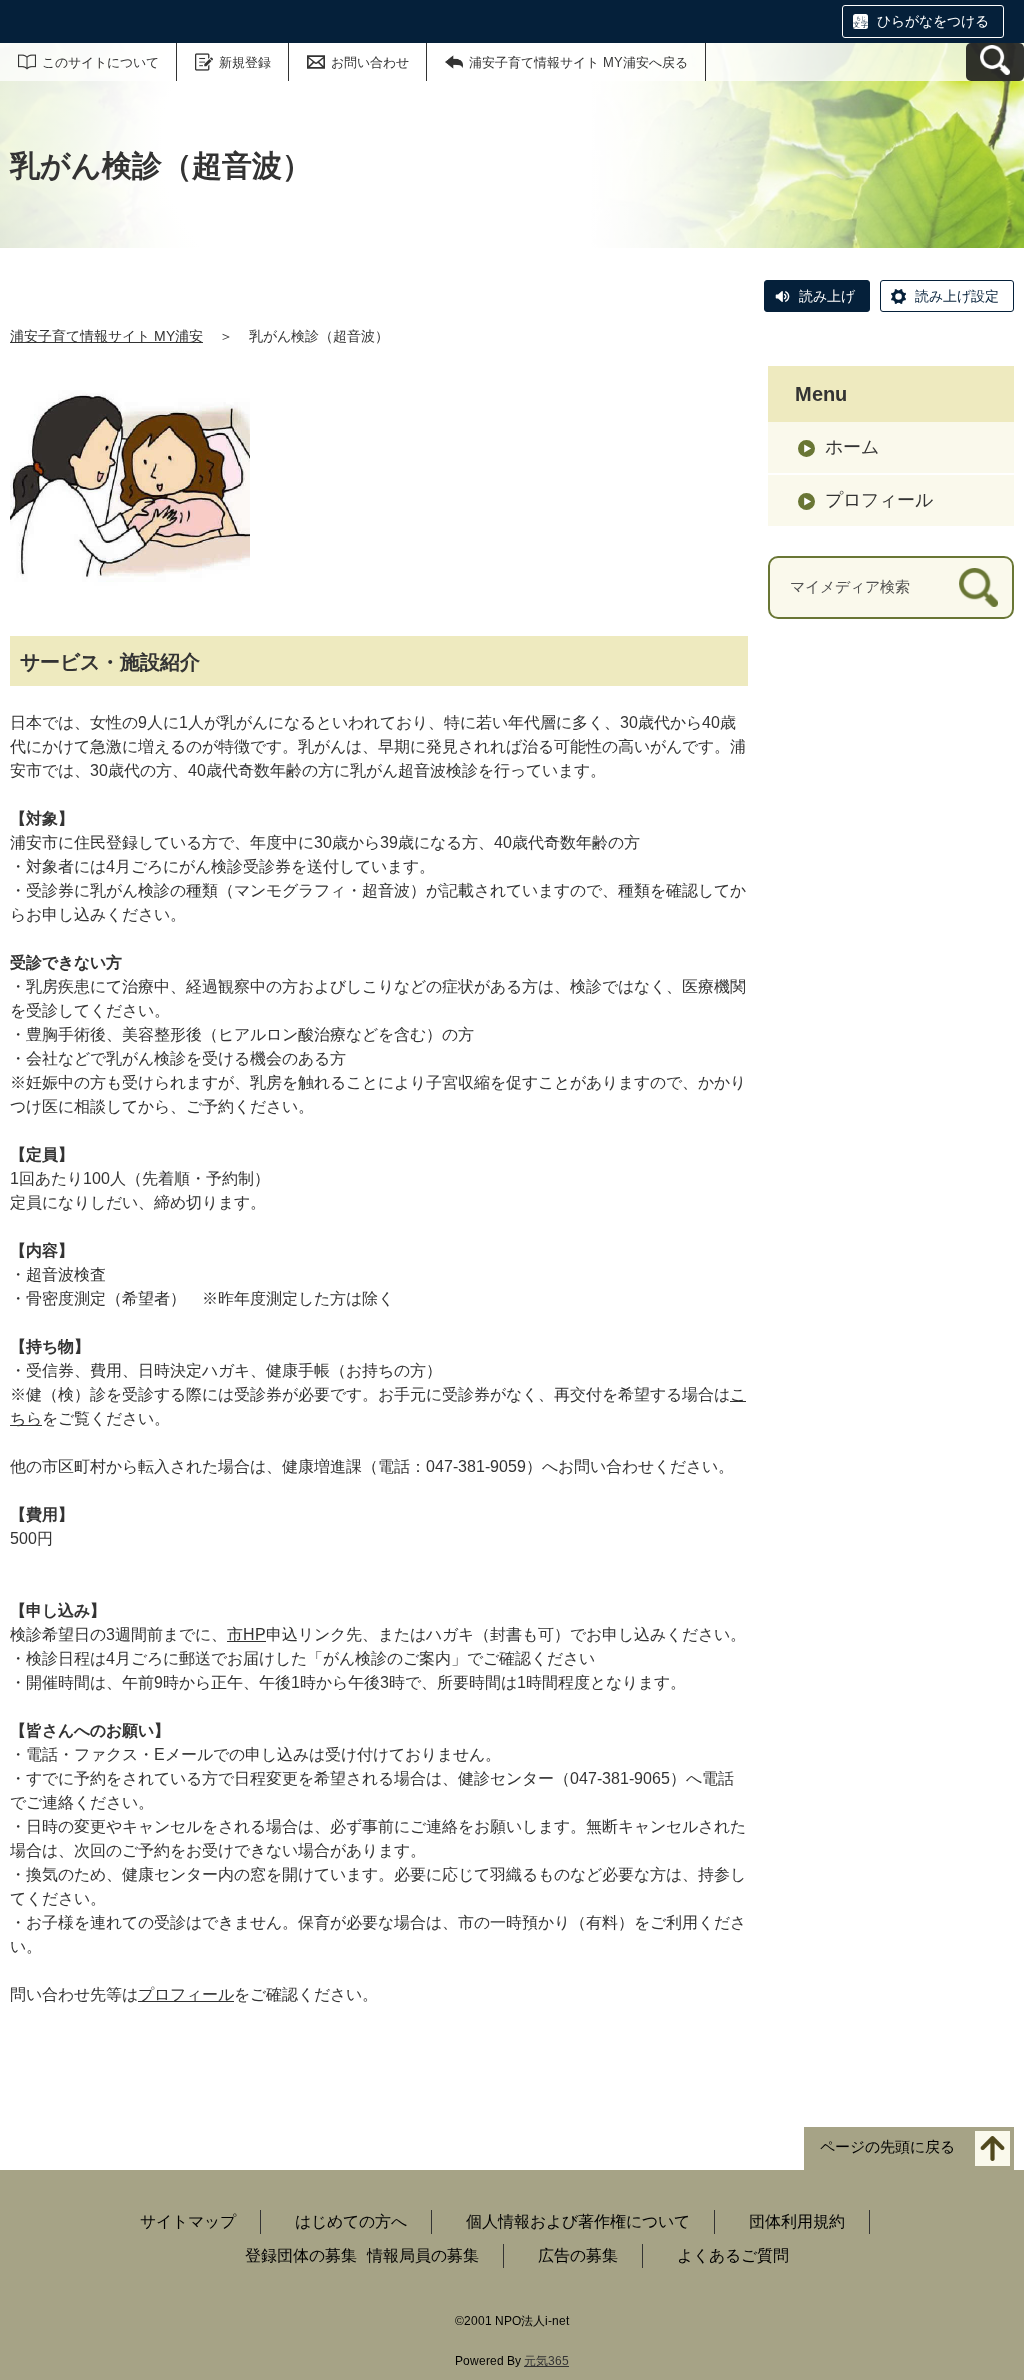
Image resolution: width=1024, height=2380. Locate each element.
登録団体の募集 (301, 2255)
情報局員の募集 (423, 2255)
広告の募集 (578, 2255)
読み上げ (827, 296)
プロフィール (186, 1994)
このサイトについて (100, 62)
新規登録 (245, 62)
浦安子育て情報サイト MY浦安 (106, 336)
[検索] (978, 587)
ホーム (852, 447)
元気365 (546, 2361)
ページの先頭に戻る (887, 2147)
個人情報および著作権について (578, 2221)
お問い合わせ (370, 62)
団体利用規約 (797, 2221)
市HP (246, 1634)
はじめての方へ (351, 2221)
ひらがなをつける (933, 21)
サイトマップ (188, 2221)
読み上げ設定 (957, 296)
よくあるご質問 (733, 2255)
